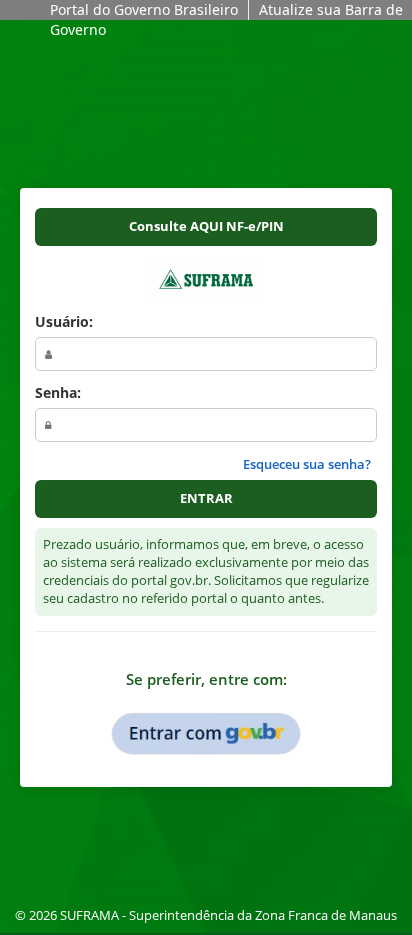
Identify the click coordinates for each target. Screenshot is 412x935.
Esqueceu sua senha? (307, 464)
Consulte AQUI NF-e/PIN (206, 226)
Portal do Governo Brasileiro (144, 9)
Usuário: (64, 321)
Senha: (58, 392)
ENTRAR (206, 498)
